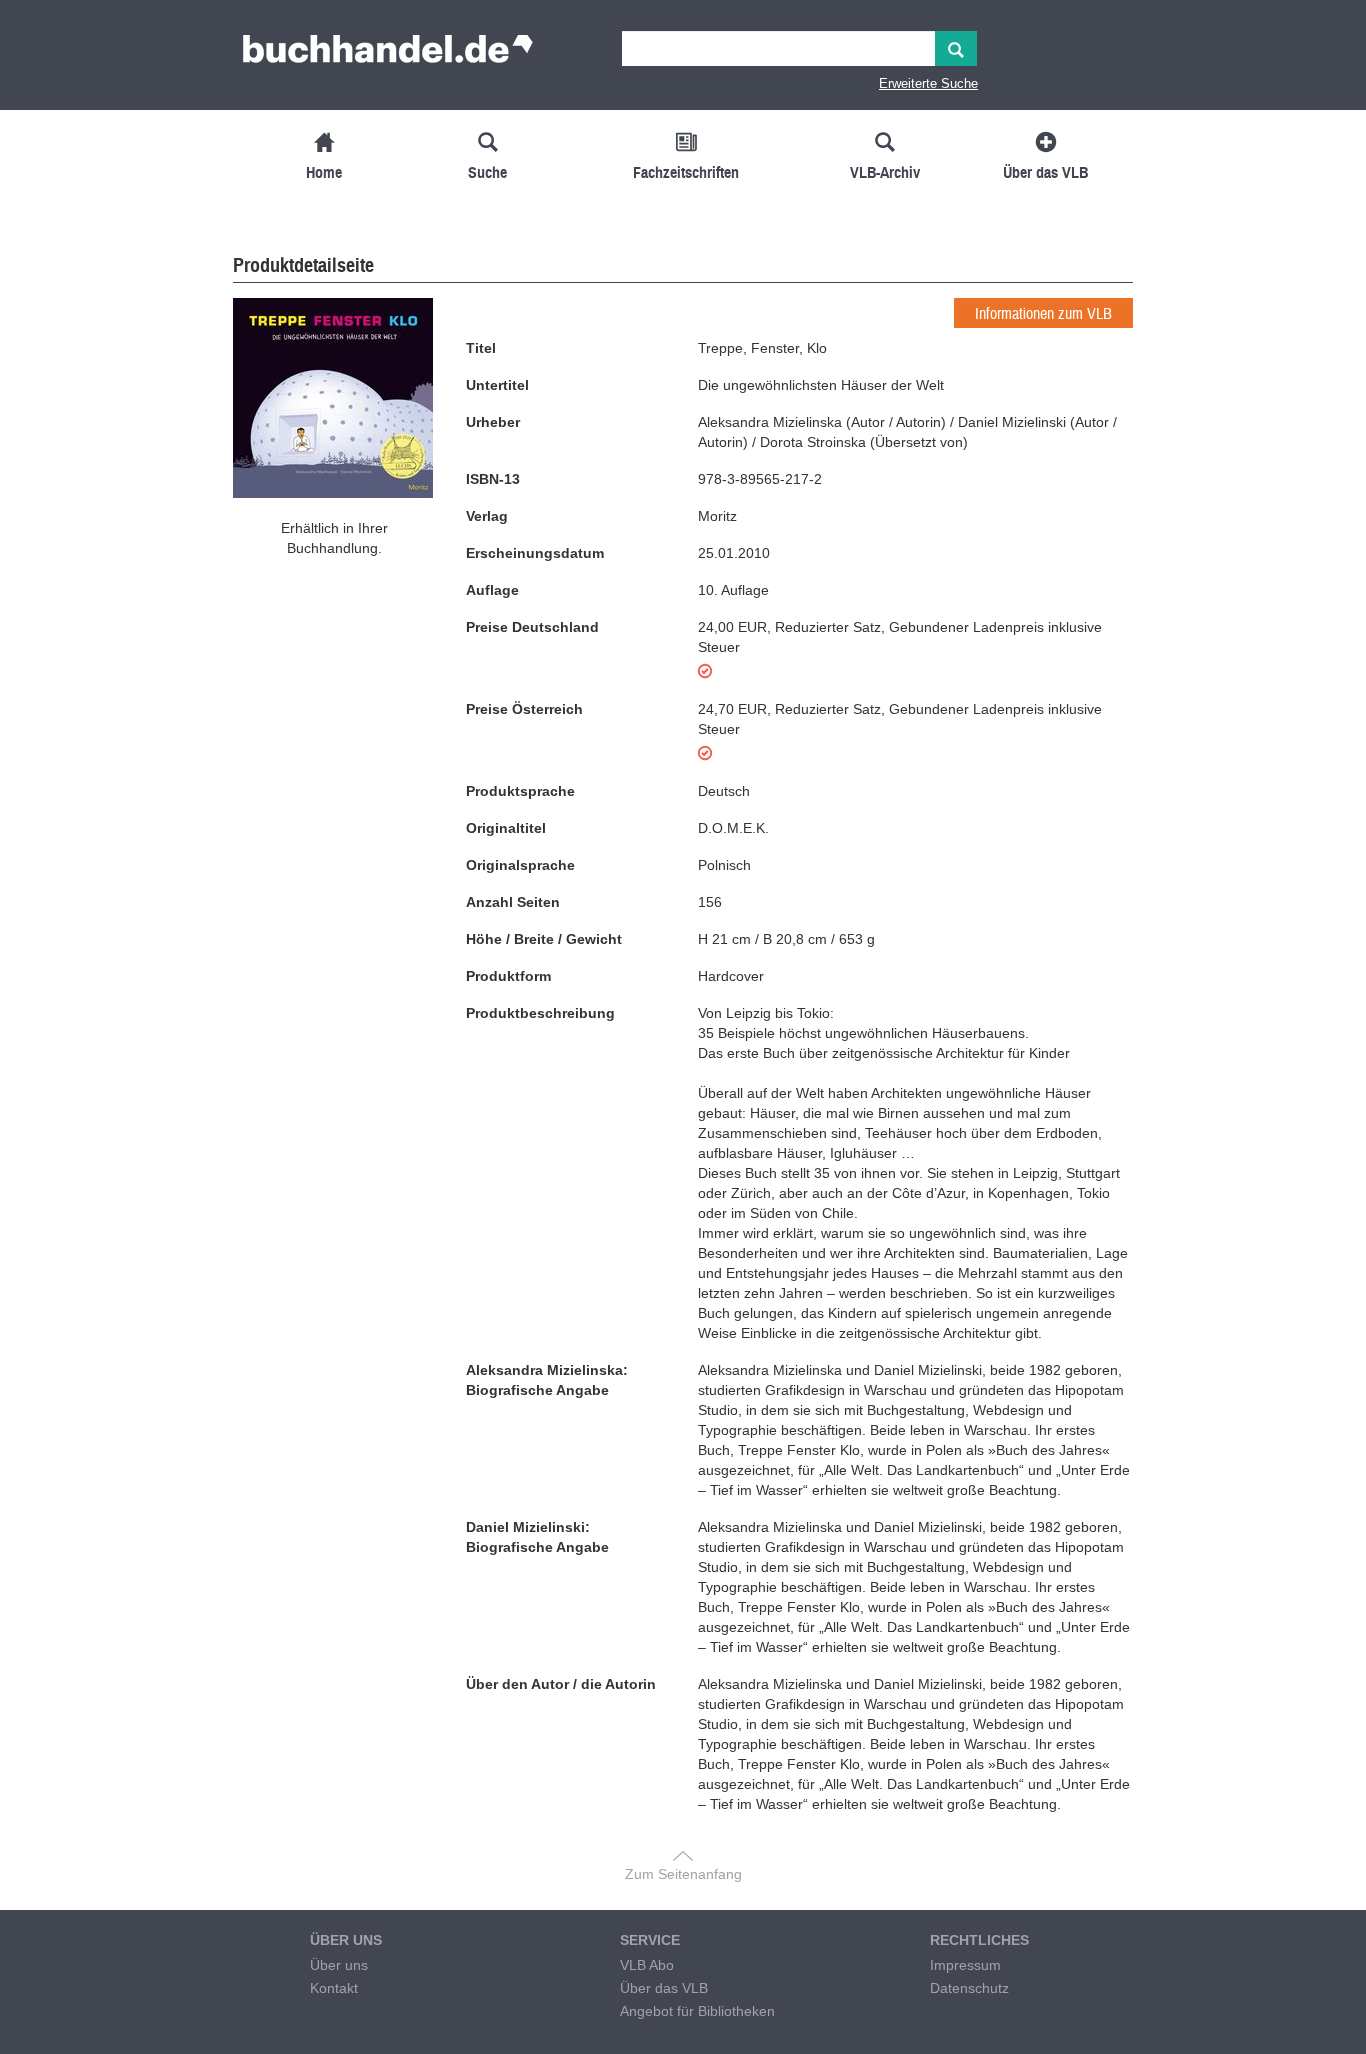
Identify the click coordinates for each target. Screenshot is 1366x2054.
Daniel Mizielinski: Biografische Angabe (537, 1537)
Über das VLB (664, 1988)
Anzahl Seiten (513, 902)
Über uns (339, 1965)
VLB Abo (647, 1965)
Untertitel (497, 385)
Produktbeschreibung (540, 1013)
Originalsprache (520, 865)
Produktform (508, 976)
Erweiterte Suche (928, 83)
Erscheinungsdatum (535, 553)
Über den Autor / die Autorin (561, 1684)
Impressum (965, 1965)
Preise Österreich (524, 709)
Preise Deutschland (532, 627)
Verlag (487, 516)
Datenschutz (969, 1988)
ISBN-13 (493, 479)
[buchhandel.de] (388, 55)
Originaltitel (506, 828)
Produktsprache (520, 791)
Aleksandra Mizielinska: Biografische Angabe (547, 1380)
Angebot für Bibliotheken (697, 2011)
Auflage (492, 590)
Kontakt (334, 1988)
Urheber (493, 422)
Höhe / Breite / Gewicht (544, 939)
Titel (481, 348)
